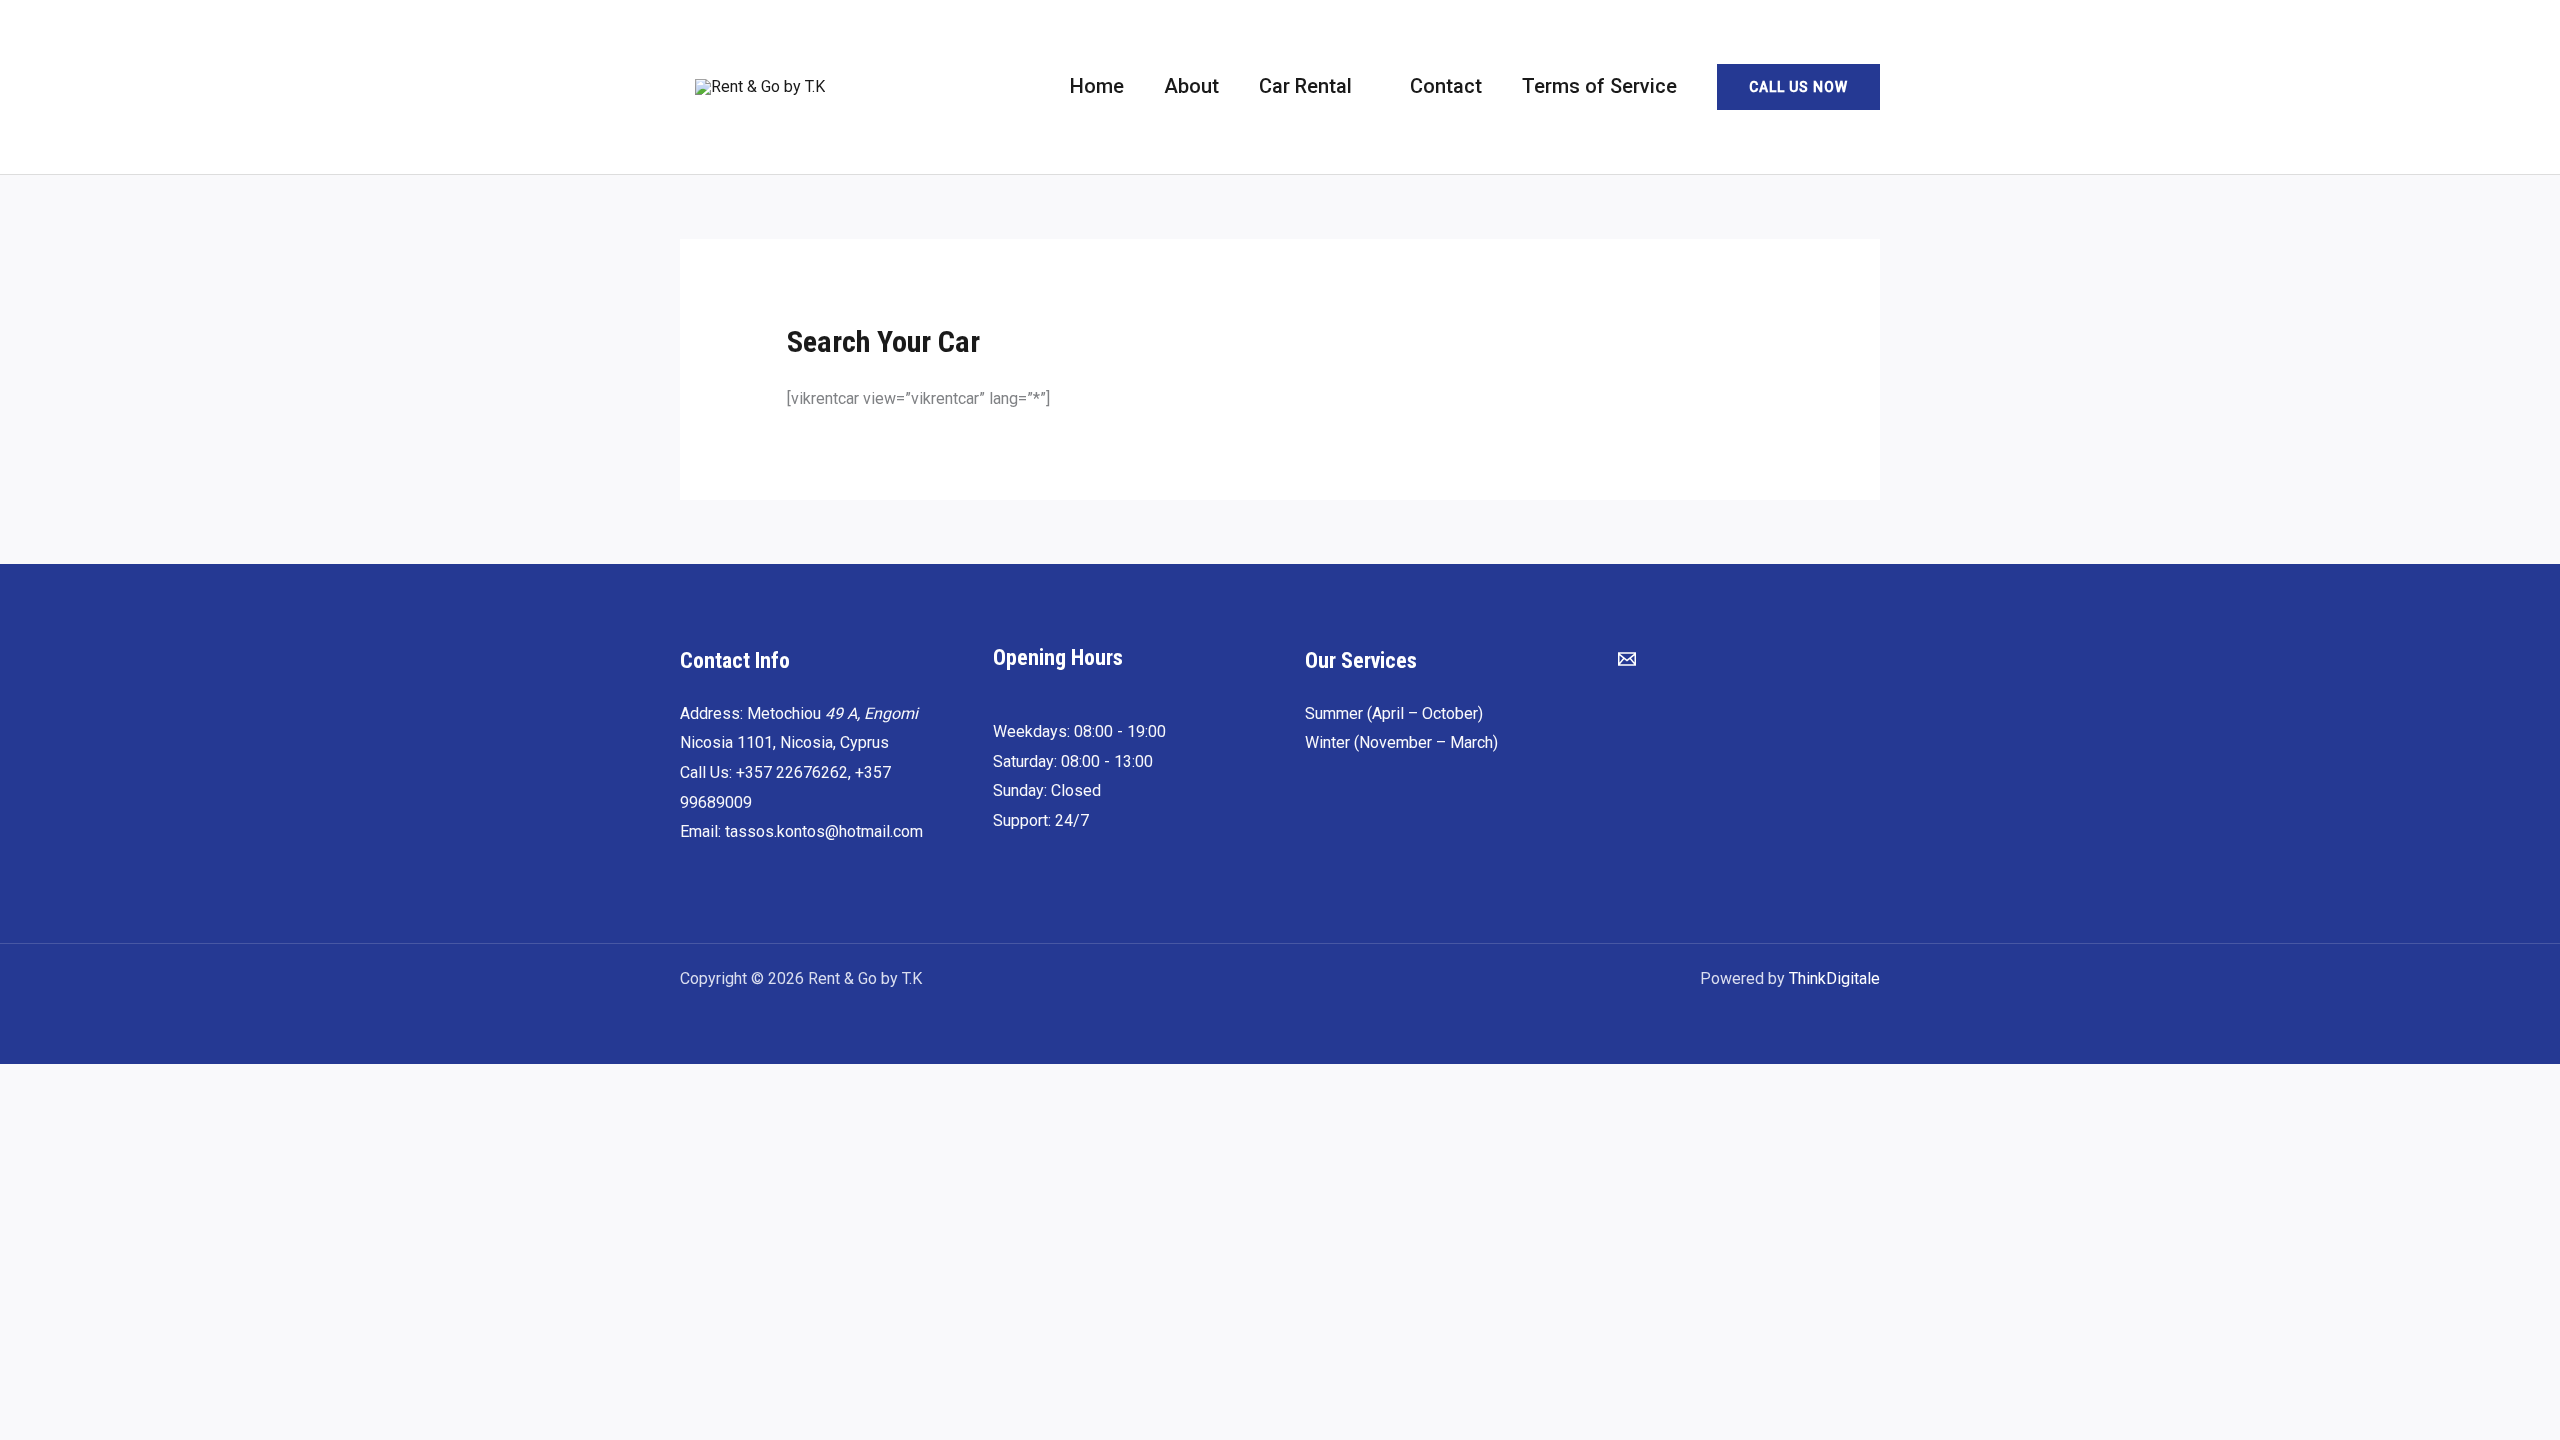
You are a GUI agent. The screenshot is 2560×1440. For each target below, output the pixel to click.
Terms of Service (1599, 86)
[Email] (1627, 659)
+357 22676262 (792, 772)
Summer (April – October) (1394, 713)
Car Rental (1305, 86)
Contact (1446, 86)
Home (1097, 86)
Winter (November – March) (1401, 742)
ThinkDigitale (1834, 978)
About (1191, 86)
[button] (1798, 87)
